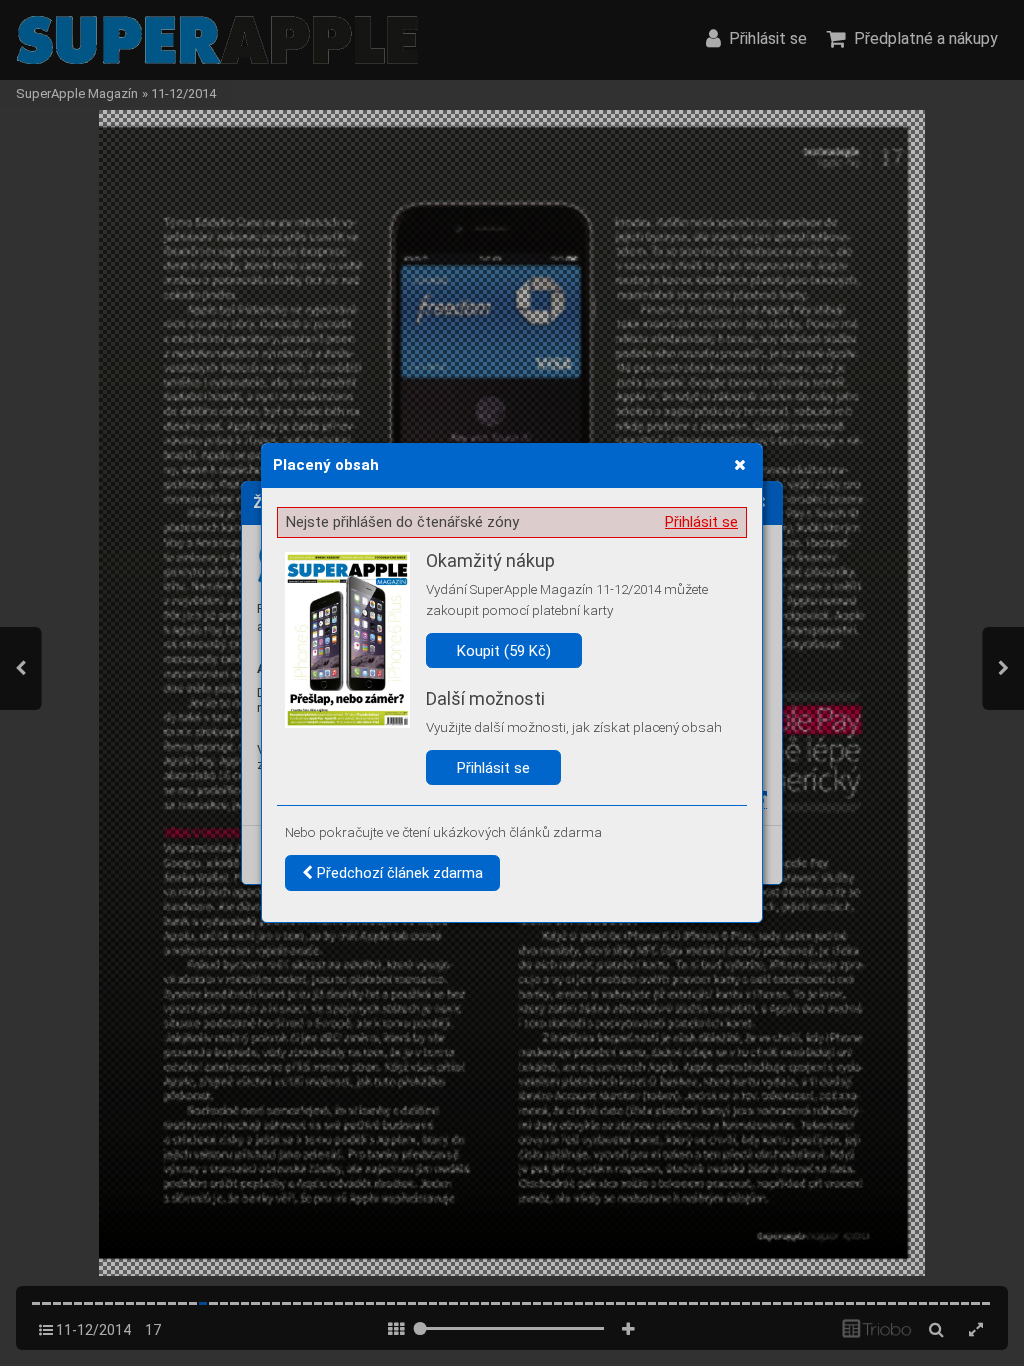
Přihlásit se (701, 522)
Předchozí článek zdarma (398, 873)
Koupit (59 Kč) (504, 651)
